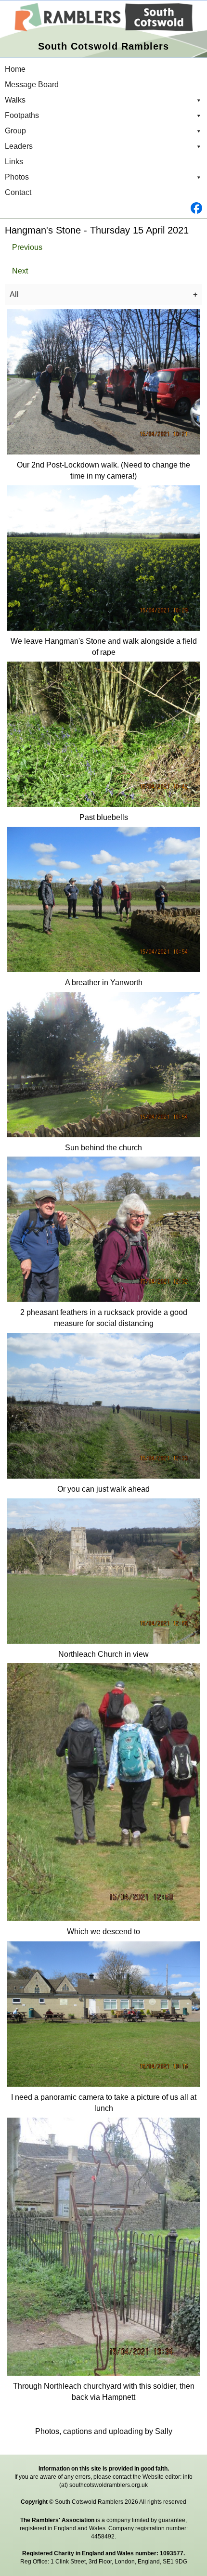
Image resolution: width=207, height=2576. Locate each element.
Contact (18, 192)
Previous (27, 247)
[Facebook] (103, 208)
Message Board (32, 85)
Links (14, 162)
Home (15, 69)
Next (20, 271)
